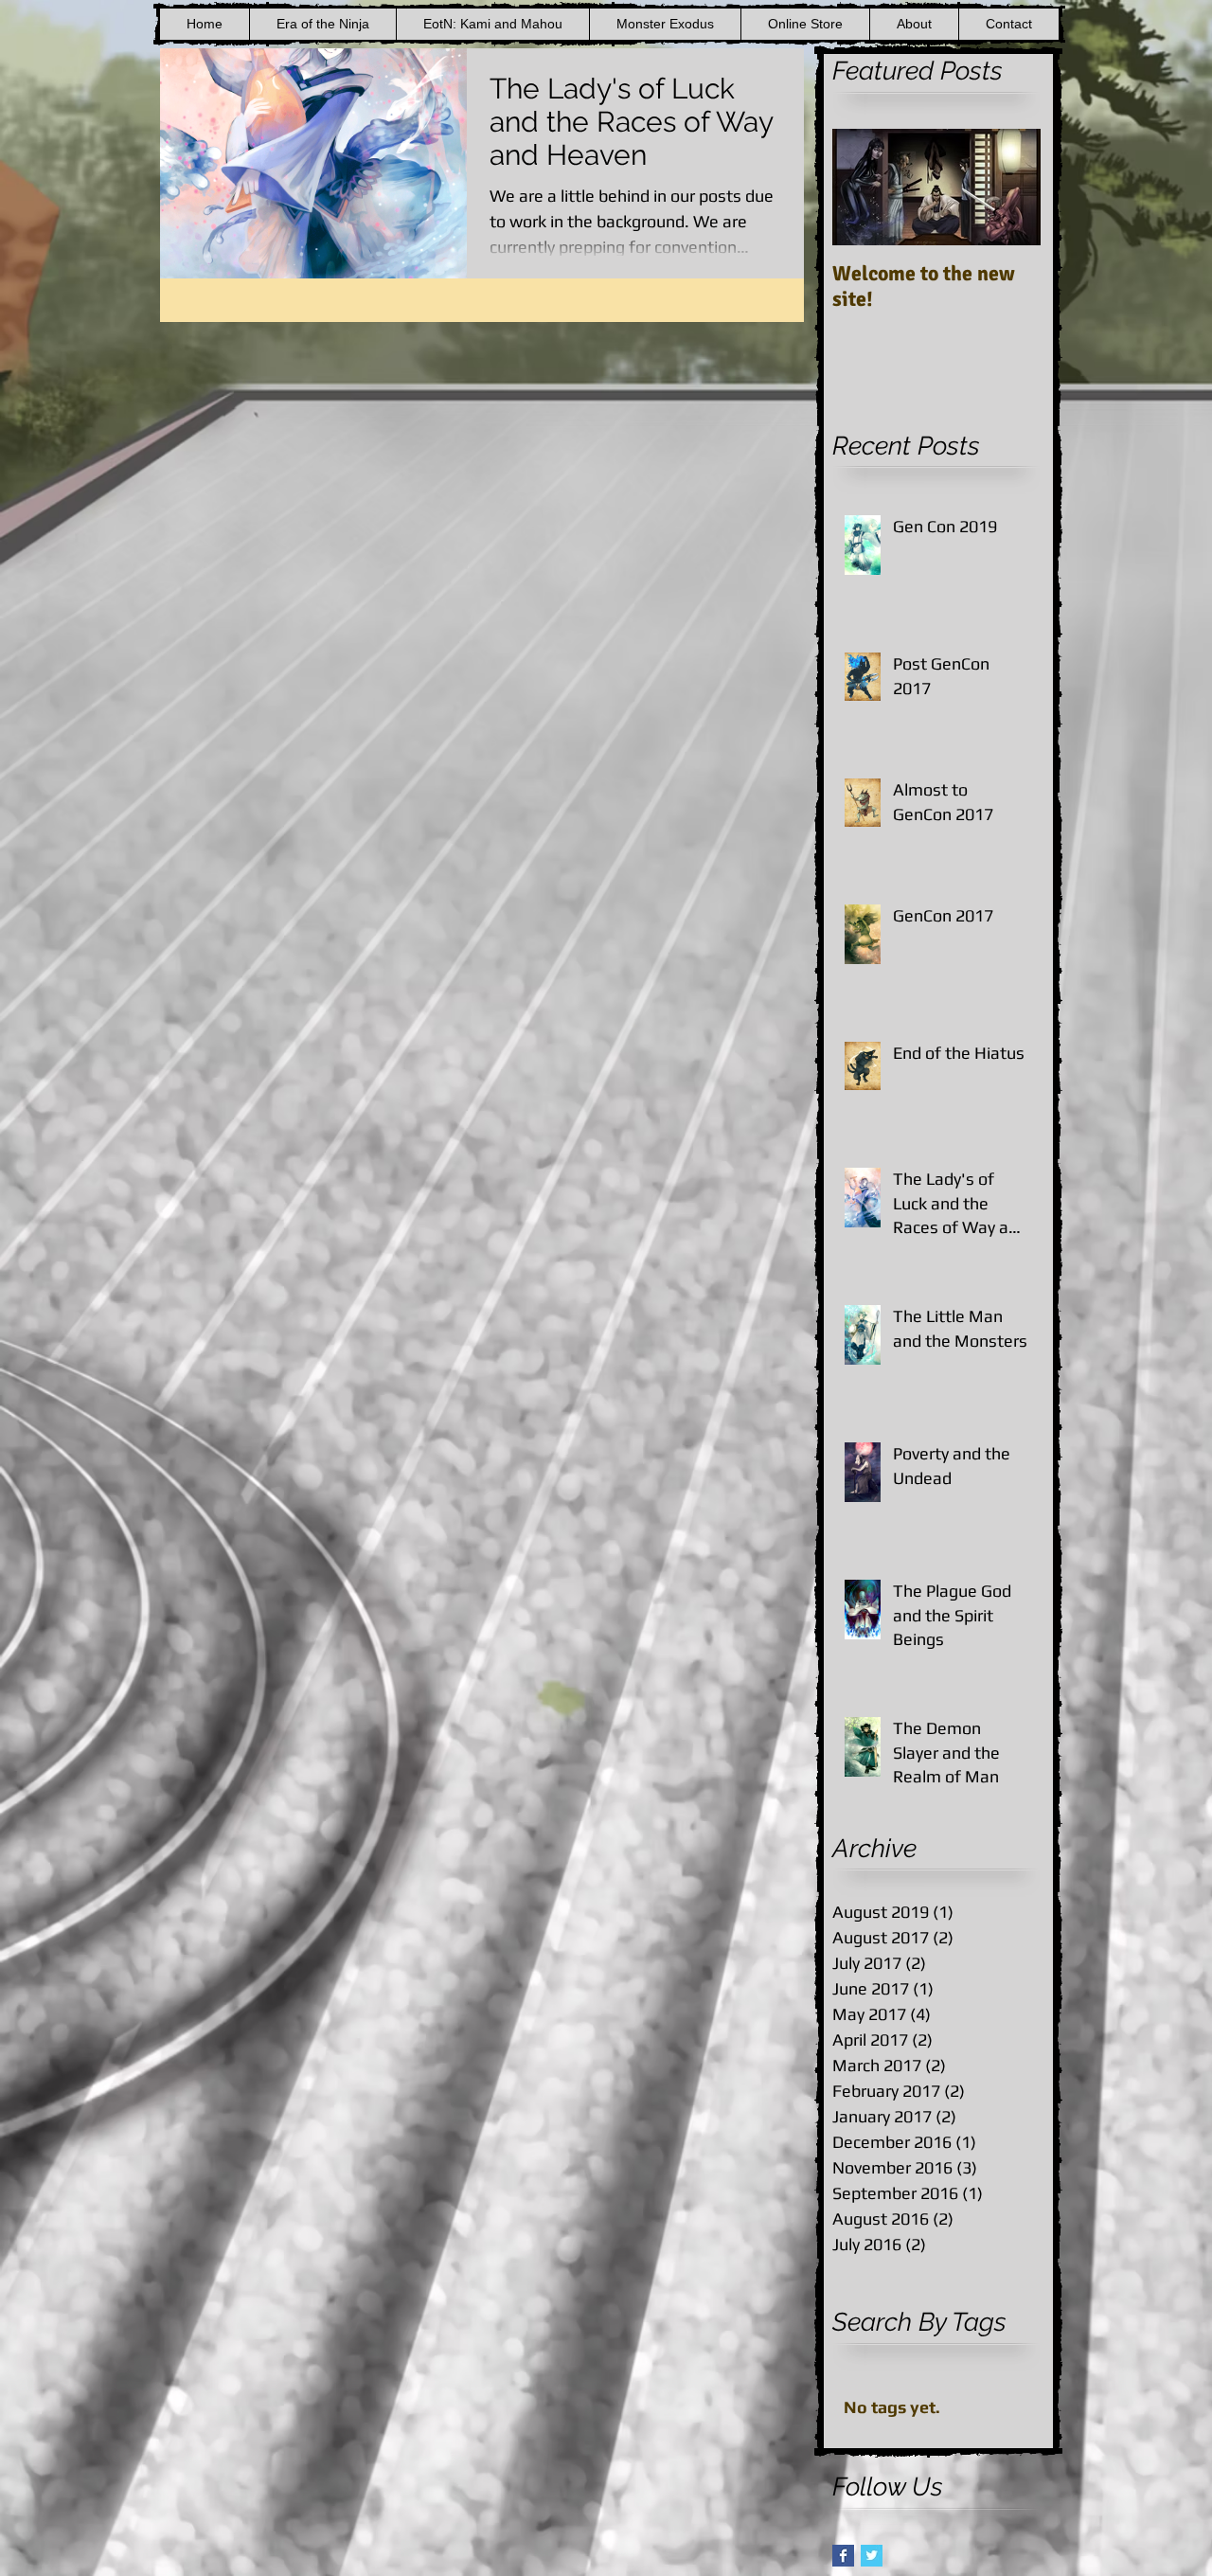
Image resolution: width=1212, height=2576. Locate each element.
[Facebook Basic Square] (843, 2556)
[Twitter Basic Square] (872, 2556)
